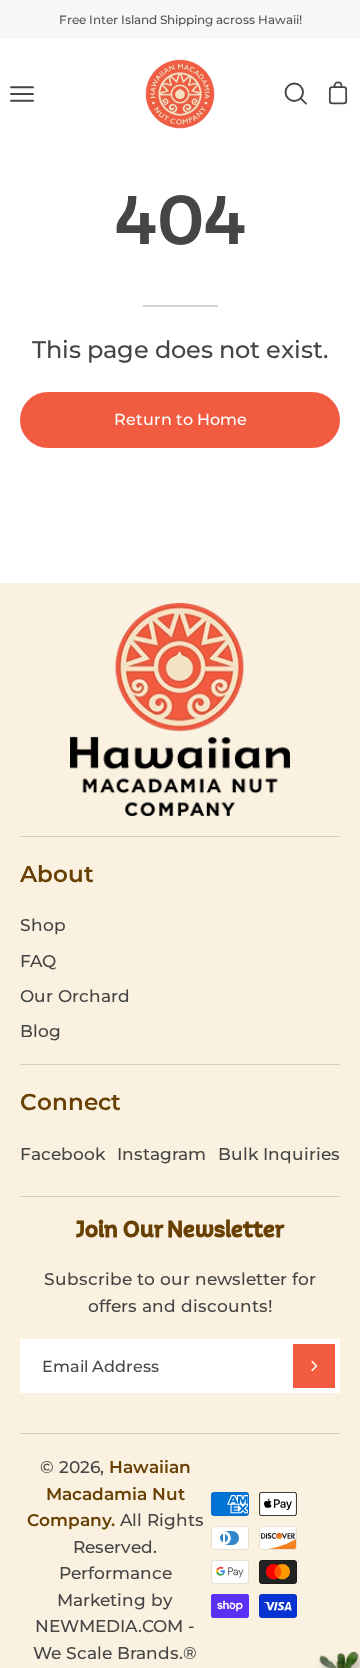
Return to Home (180, 419)
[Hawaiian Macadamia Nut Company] (180, 94)
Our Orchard (75, 996)
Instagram (161, 1154)
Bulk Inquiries (279, 1154)
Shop (43, 925)
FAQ (38, 961)
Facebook (62, 1154)
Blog (40, 1031)
